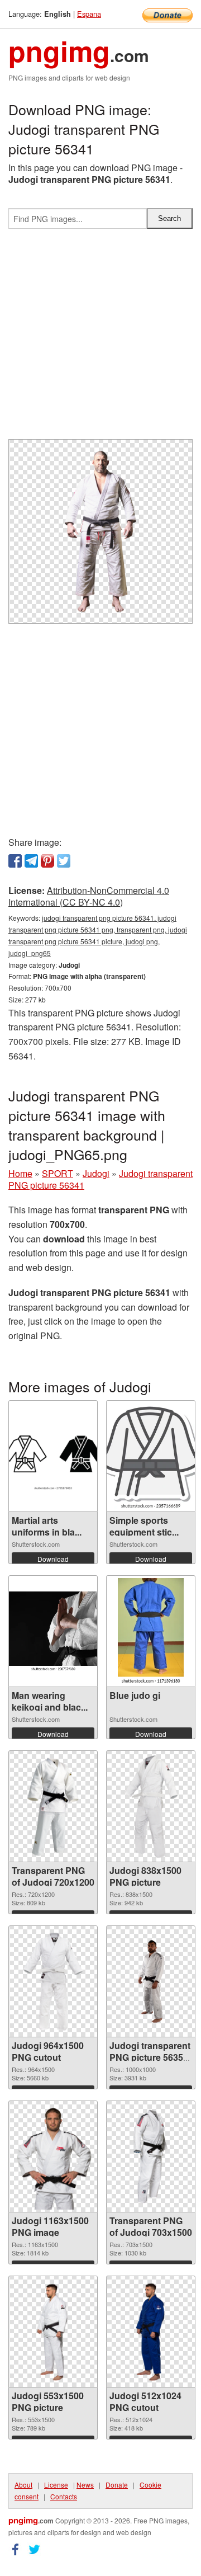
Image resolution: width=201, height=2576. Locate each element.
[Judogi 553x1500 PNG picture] (53, 2332)
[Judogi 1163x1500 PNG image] (53, 2156)
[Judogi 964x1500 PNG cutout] (53, 1981)
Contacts (64, 2496)
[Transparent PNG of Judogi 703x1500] (151, 2156)
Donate (117, 2485)
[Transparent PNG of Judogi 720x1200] (53, 1806)
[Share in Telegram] (31, 861)
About (23, 2485)
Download (53, 1559)
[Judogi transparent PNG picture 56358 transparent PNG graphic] (151, 1981)
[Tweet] (64, 861)
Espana (89, 14)
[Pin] (47, 861)
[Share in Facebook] (15, 861)
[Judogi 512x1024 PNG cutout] (151, 2332)
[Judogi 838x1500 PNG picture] (150, 1806)
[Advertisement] (100, 338)
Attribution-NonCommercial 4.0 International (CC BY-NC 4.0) (89, 896)
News (85, 2485)
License (56, 2485)
